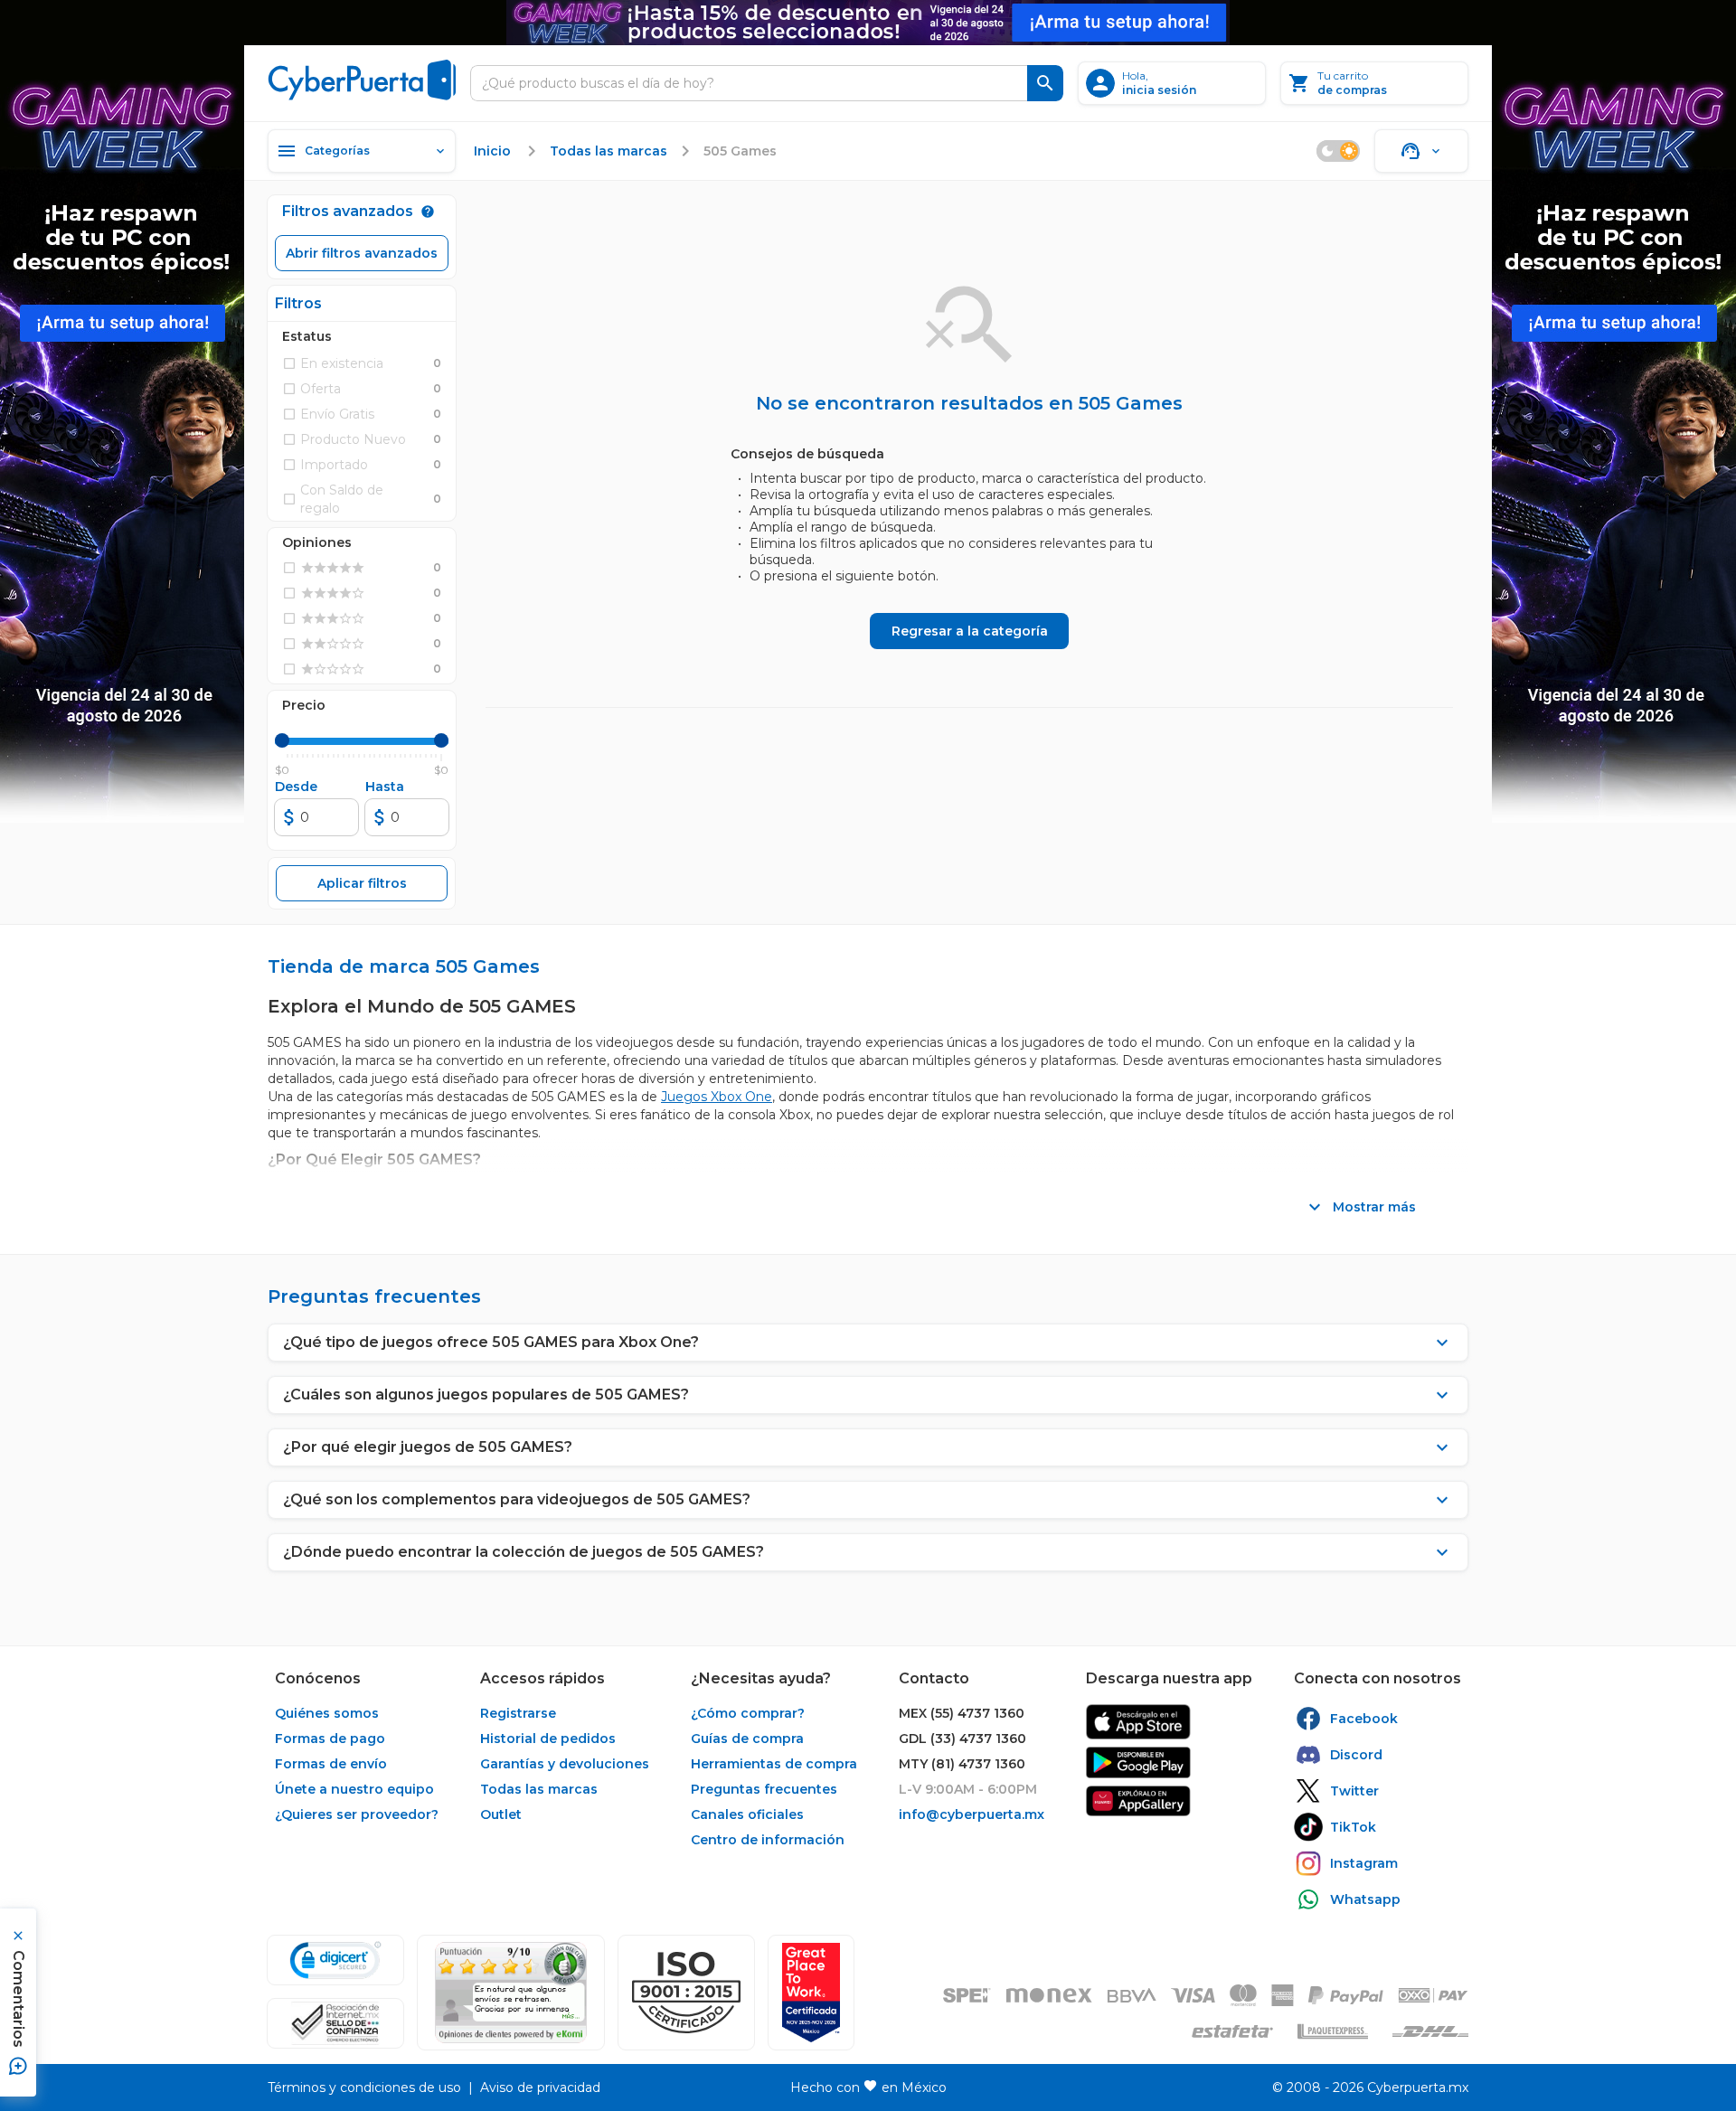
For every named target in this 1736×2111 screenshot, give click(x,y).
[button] (686, 1993)
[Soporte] (1421, 151)
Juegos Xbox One (717, 1097)
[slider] (282, 740)
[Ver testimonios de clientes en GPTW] (811, 1993)
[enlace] (1138, 1722)
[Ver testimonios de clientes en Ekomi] (511, 1993)
